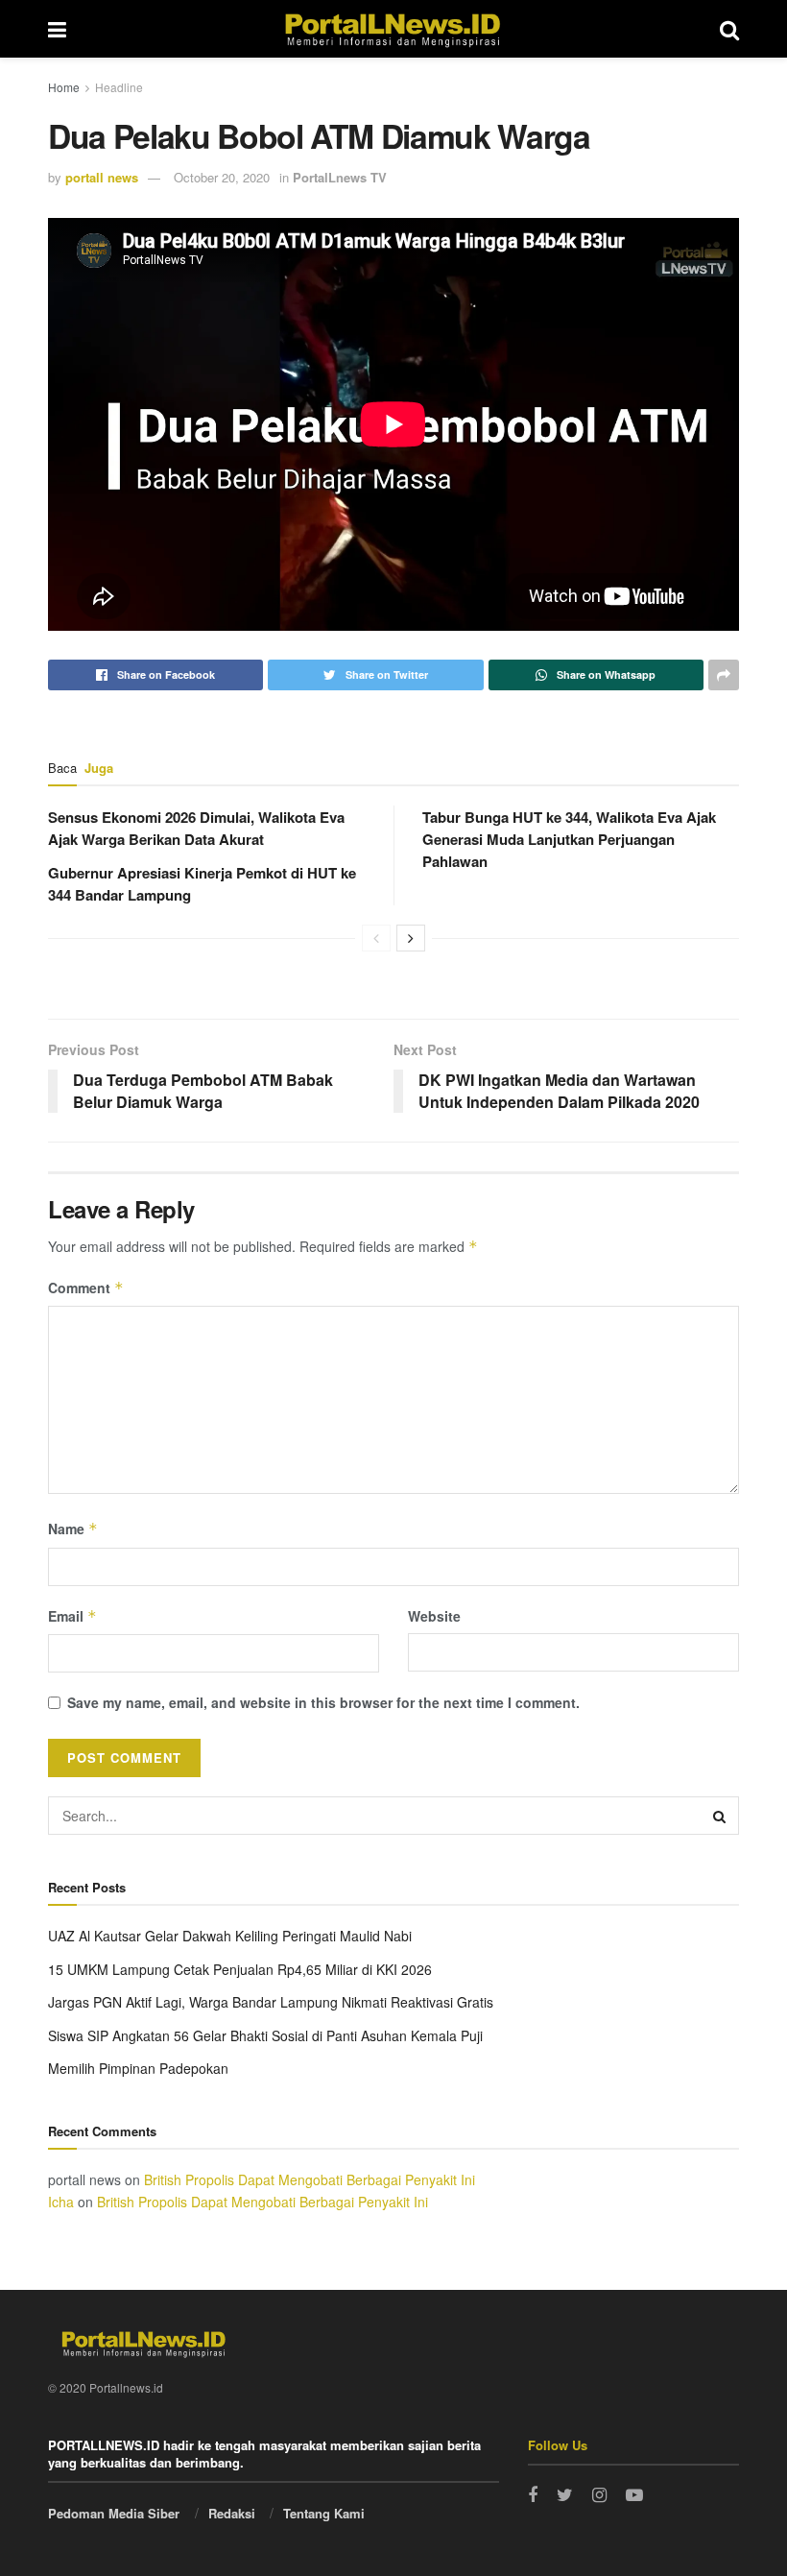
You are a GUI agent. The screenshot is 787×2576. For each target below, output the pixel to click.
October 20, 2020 (222, 177)
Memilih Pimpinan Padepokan (138, 2068)
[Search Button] (720, 1816)
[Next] (411, 938)
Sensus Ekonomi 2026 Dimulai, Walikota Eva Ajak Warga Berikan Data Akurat (196, 828)
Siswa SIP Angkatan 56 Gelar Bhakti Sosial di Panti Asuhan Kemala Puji (265, 2035)
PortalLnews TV (340, 177)
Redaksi (232, 2513)
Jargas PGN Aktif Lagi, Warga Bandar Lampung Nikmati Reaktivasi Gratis (271, 2002)
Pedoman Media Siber (114, 2513)
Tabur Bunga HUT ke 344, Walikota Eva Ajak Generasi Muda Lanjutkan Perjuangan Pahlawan (569, 839)
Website (434, 1616)
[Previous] (376, 938)
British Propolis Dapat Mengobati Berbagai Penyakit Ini (310, 2179)
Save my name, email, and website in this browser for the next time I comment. (323, 1702)
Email (72, 1616)
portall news (102, 177)
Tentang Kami (324, 2513)
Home (64, 87)
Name (73, 1529)
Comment (86, 1288)
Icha (61, 2202)
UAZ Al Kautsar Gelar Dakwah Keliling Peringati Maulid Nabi (230, 1936)
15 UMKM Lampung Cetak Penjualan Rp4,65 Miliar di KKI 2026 (240, 1969)
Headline (119, 87)
